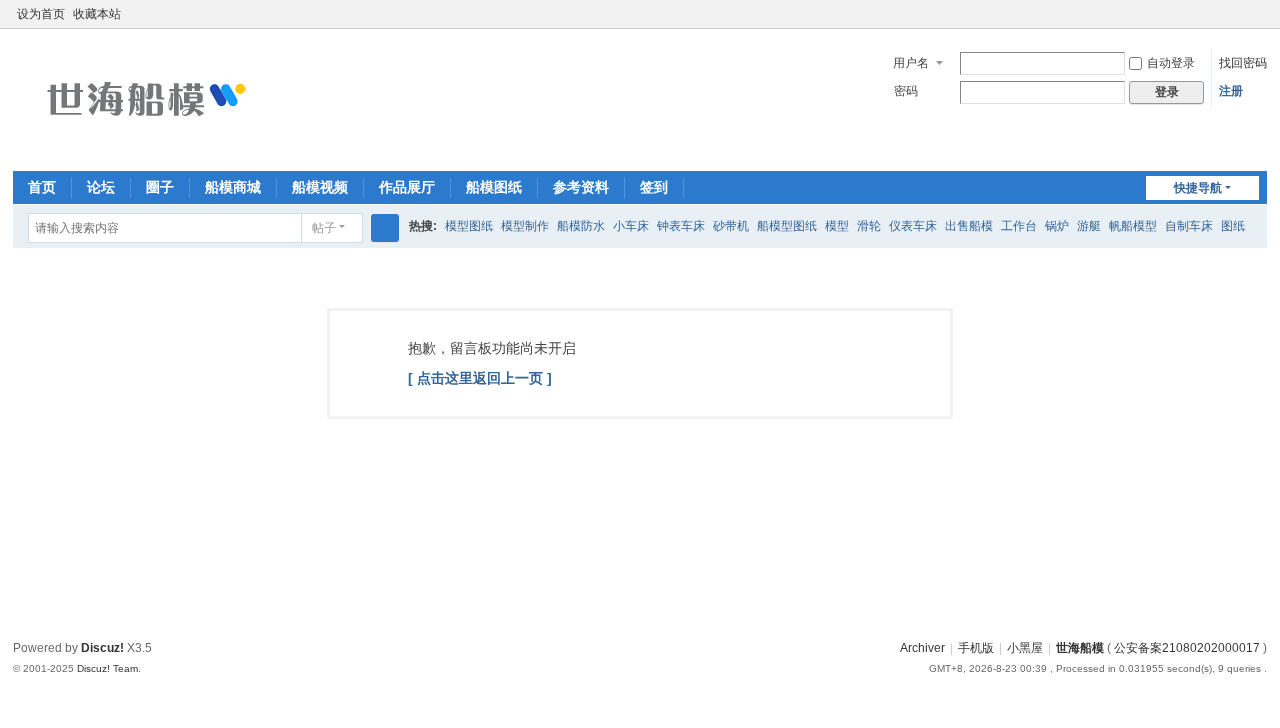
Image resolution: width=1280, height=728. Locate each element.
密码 (906, 91)
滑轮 (869, 226)
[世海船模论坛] (143, 98)
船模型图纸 (787, 226)
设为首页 (41, 14)
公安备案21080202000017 (1187, 648)
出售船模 (969, 226)
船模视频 (320, 187)
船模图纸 (494, 187)
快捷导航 (1198, 188)
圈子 (160, 187)
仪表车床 (913, 226)
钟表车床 (681, 226)
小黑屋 (1025, 648)
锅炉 (1057, 226)
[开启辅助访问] (1239, 14)
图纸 (1233, 226)
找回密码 (1243, 63)
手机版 (976, 648)
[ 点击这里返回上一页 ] (480, 378)
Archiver (922, 648)
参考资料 (581, 187)
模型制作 (525, 226)
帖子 (324, 228)
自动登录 (1171, 63)
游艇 (1089, 226)
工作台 (1019, 226)
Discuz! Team (107, 668)
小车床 (631, 226)
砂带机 (731, 226)
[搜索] (385, 228)
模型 (837, 226)
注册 (1231, 91)
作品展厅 (407, 187)
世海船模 (1080, 648)
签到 (654, 187)
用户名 (911, 63)
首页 (42, 187)
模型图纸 (469, 226)
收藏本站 (97, 14)
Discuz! (102, 648)
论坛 (101, 187)
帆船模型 (1133, 226)
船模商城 (233, 187)
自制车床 (1189, 226)
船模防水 (581, 226)
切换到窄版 (1258, 22)
